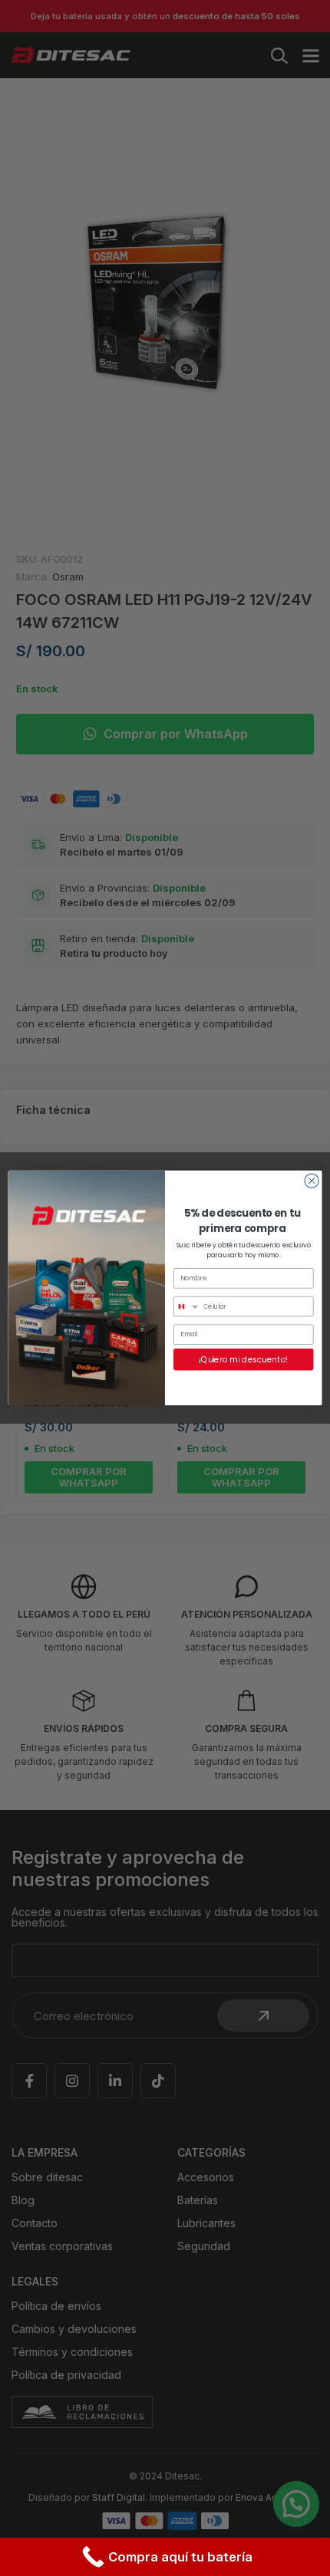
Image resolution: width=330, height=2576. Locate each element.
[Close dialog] (312, 1181)
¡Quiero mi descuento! (243, 1360)
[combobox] (187, 1307)
